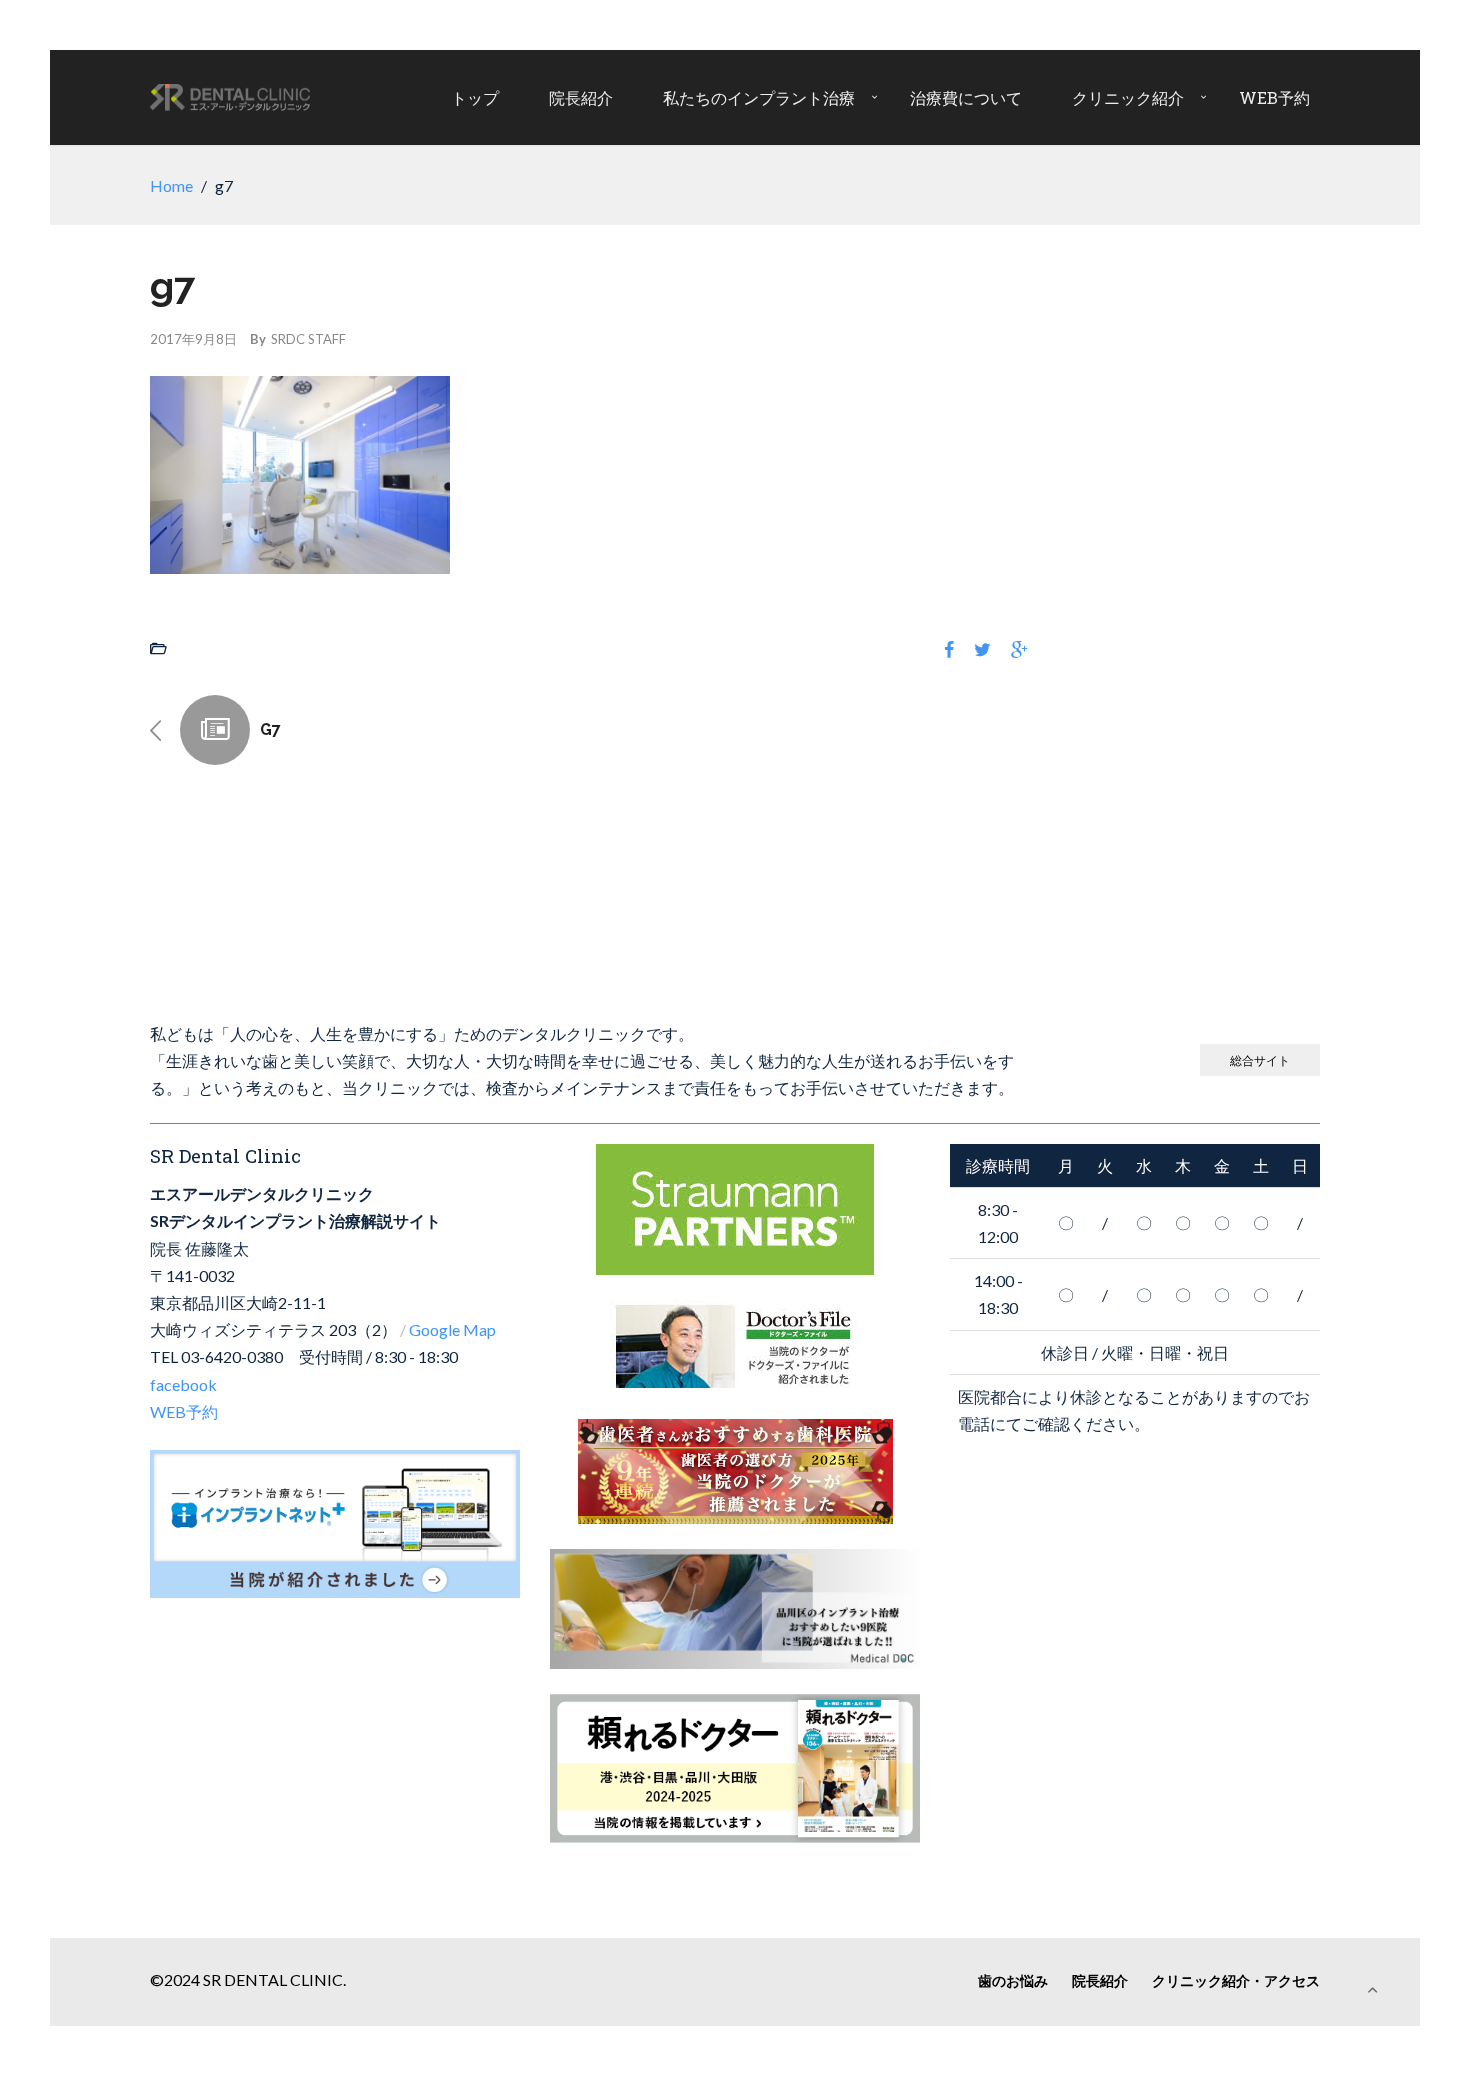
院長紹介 (581, 97)
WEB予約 (1274, 97)
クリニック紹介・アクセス (1236, 1980)
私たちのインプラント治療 (759, 97)
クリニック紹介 (1128, 97)
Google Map (452, 1329)
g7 (270, 729)
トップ (475, 97)
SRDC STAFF (308, 339)
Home (171, 185)
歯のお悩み (1013, 1980)
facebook (183, 1384)
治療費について (966, 97)
